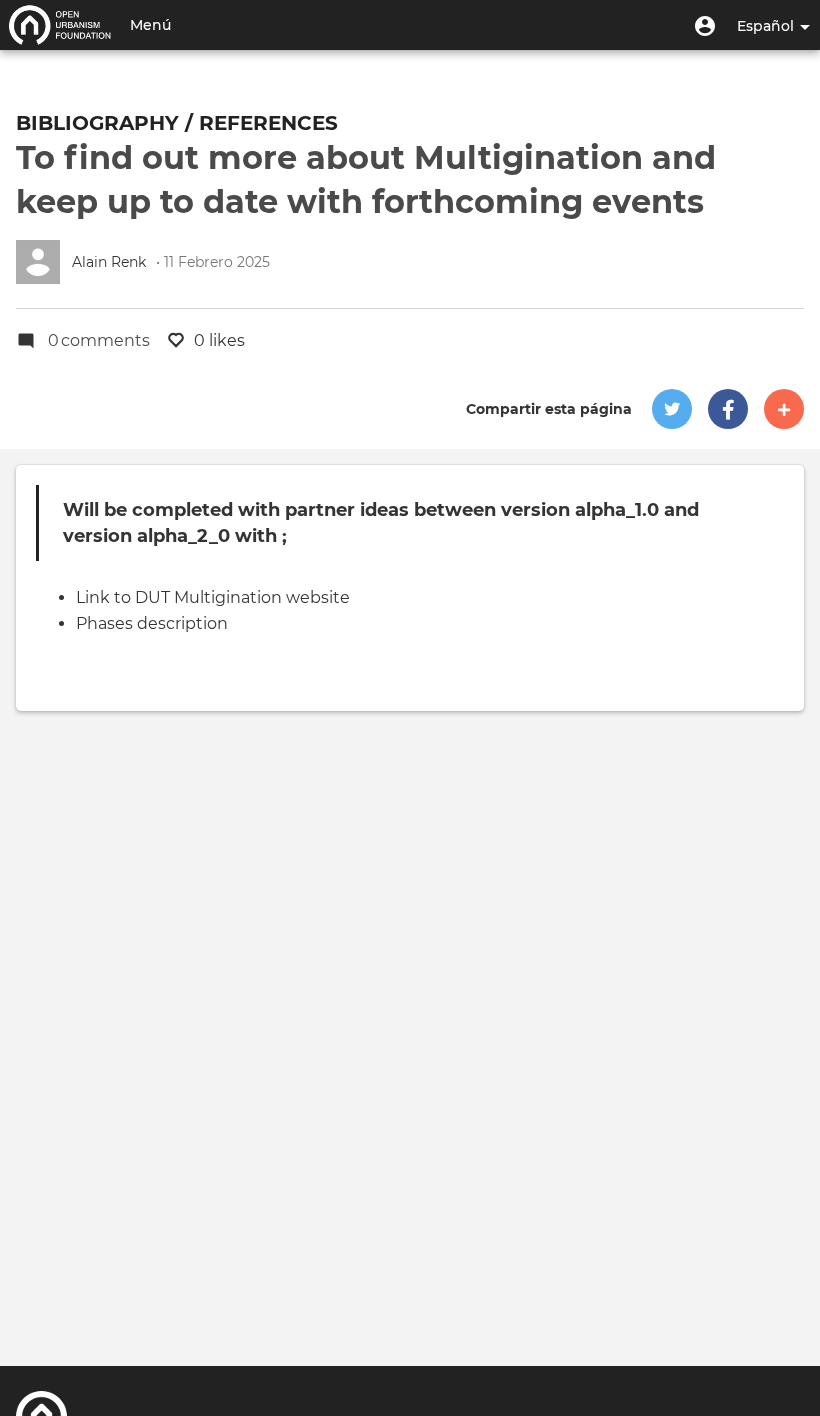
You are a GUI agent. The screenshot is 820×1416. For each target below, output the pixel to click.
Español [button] (767, 26)
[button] (705, 25)
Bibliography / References (177, 123)
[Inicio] (60, 25)
